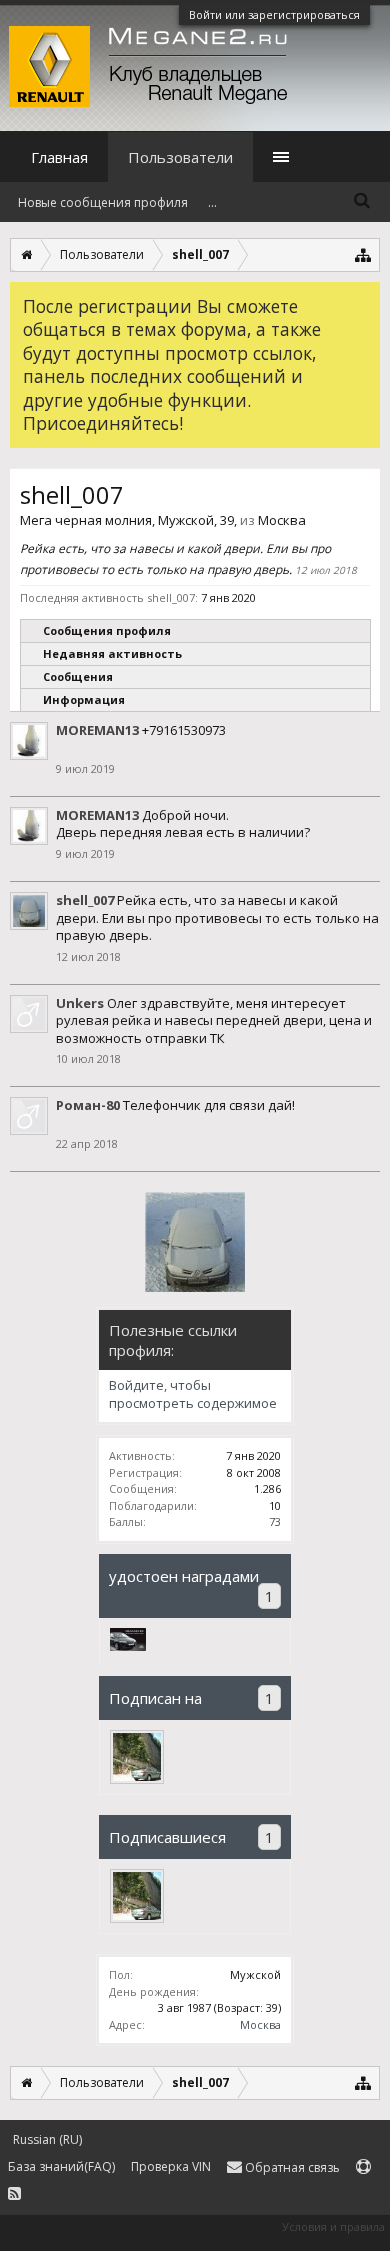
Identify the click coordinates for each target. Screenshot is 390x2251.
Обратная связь (291, 2167)
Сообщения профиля (107, 630)
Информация (84, 699)
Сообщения (78, 676)
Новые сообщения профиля (103, 202)
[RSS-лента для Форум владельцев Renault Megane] (14, 2194)
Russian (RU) (47, 2139)
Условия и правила (333, 2226)
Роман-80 (88, 1105)
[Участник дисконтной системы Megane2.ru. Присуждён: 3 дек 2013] (128, 1646)
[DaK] (137, 1757)
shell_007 (85, 900)
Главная (59, 157)
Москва (260, 2024)
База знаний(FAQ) (61, 2166)
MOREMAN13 (97, 730)
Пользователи (180, 157)
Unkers (80, 1003)
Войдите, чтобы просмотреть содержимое (193, 1394)
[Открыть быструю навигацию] (363, 254)
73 (275, 1521)
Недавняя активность (112, 653)
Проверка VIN (171, 2166)
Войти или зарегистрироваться (274, 14)
